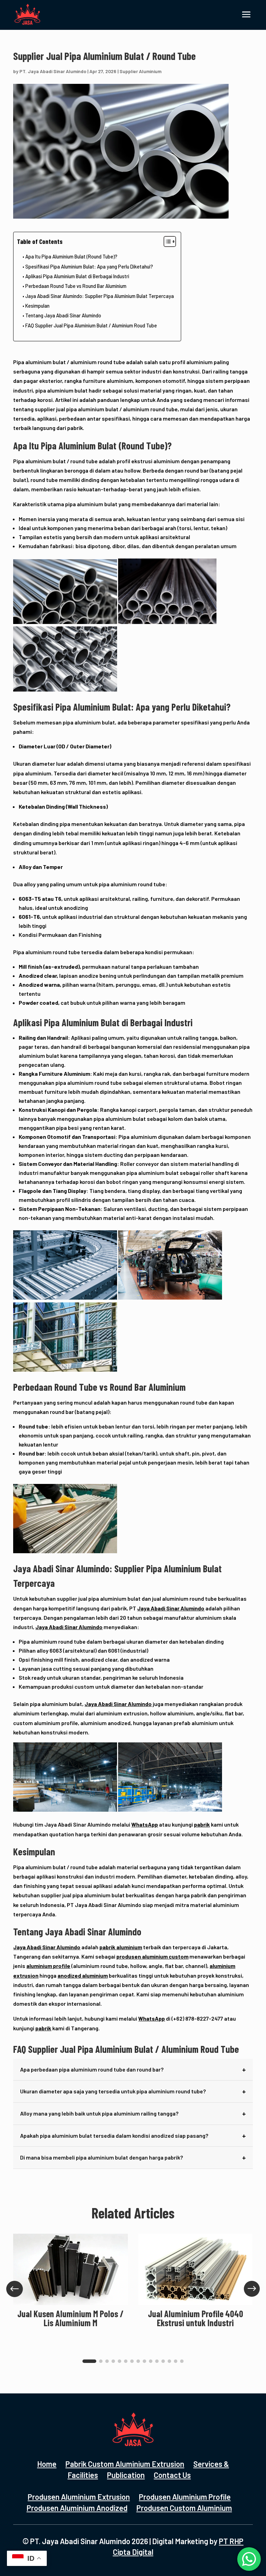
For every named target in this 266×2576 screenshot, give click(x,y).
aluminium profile (48, 1966)
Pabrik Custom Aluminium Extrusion (125, 2464)
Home (47, 2464)
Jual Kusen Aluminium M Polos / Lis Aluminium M (70, 2318)
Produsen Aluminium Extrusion (79, 2497)
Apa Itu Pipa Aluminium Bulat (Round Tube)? (71, 257)
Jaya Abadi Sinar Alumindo (171, 1608)
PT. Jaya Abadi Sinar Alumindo (53, 71)
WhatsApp (145, 1824)
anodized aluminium (83, 1975)
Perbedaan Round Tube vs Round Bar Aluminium (76, 286)
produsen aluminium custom (152, 1956)
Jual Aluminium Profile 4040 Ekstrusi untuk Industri (196, 2318)
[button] (89, 2361)
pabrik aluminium (121, 1947)
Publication (126, 2475)
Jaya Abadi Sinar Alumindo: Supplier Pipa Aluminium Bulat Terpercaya (100, 296)
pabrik (202, 1824)
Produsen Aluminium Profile (185, 2497)
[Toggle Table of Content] (166, 241)
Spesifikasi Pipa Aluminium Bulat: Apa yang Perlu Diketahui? (89, 267)
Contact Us (172, 2475)
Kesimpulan (37, 306)
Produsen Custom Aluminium (184, 2508)
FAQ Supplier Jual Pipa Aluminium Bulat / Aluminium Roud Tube (91, 326)
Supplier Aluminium (140, 71)
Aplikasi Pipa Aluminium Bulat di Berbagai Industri (77, 276)
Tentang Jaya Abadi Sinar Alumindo (63, 315)
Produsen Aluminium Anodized (77, 2508)
